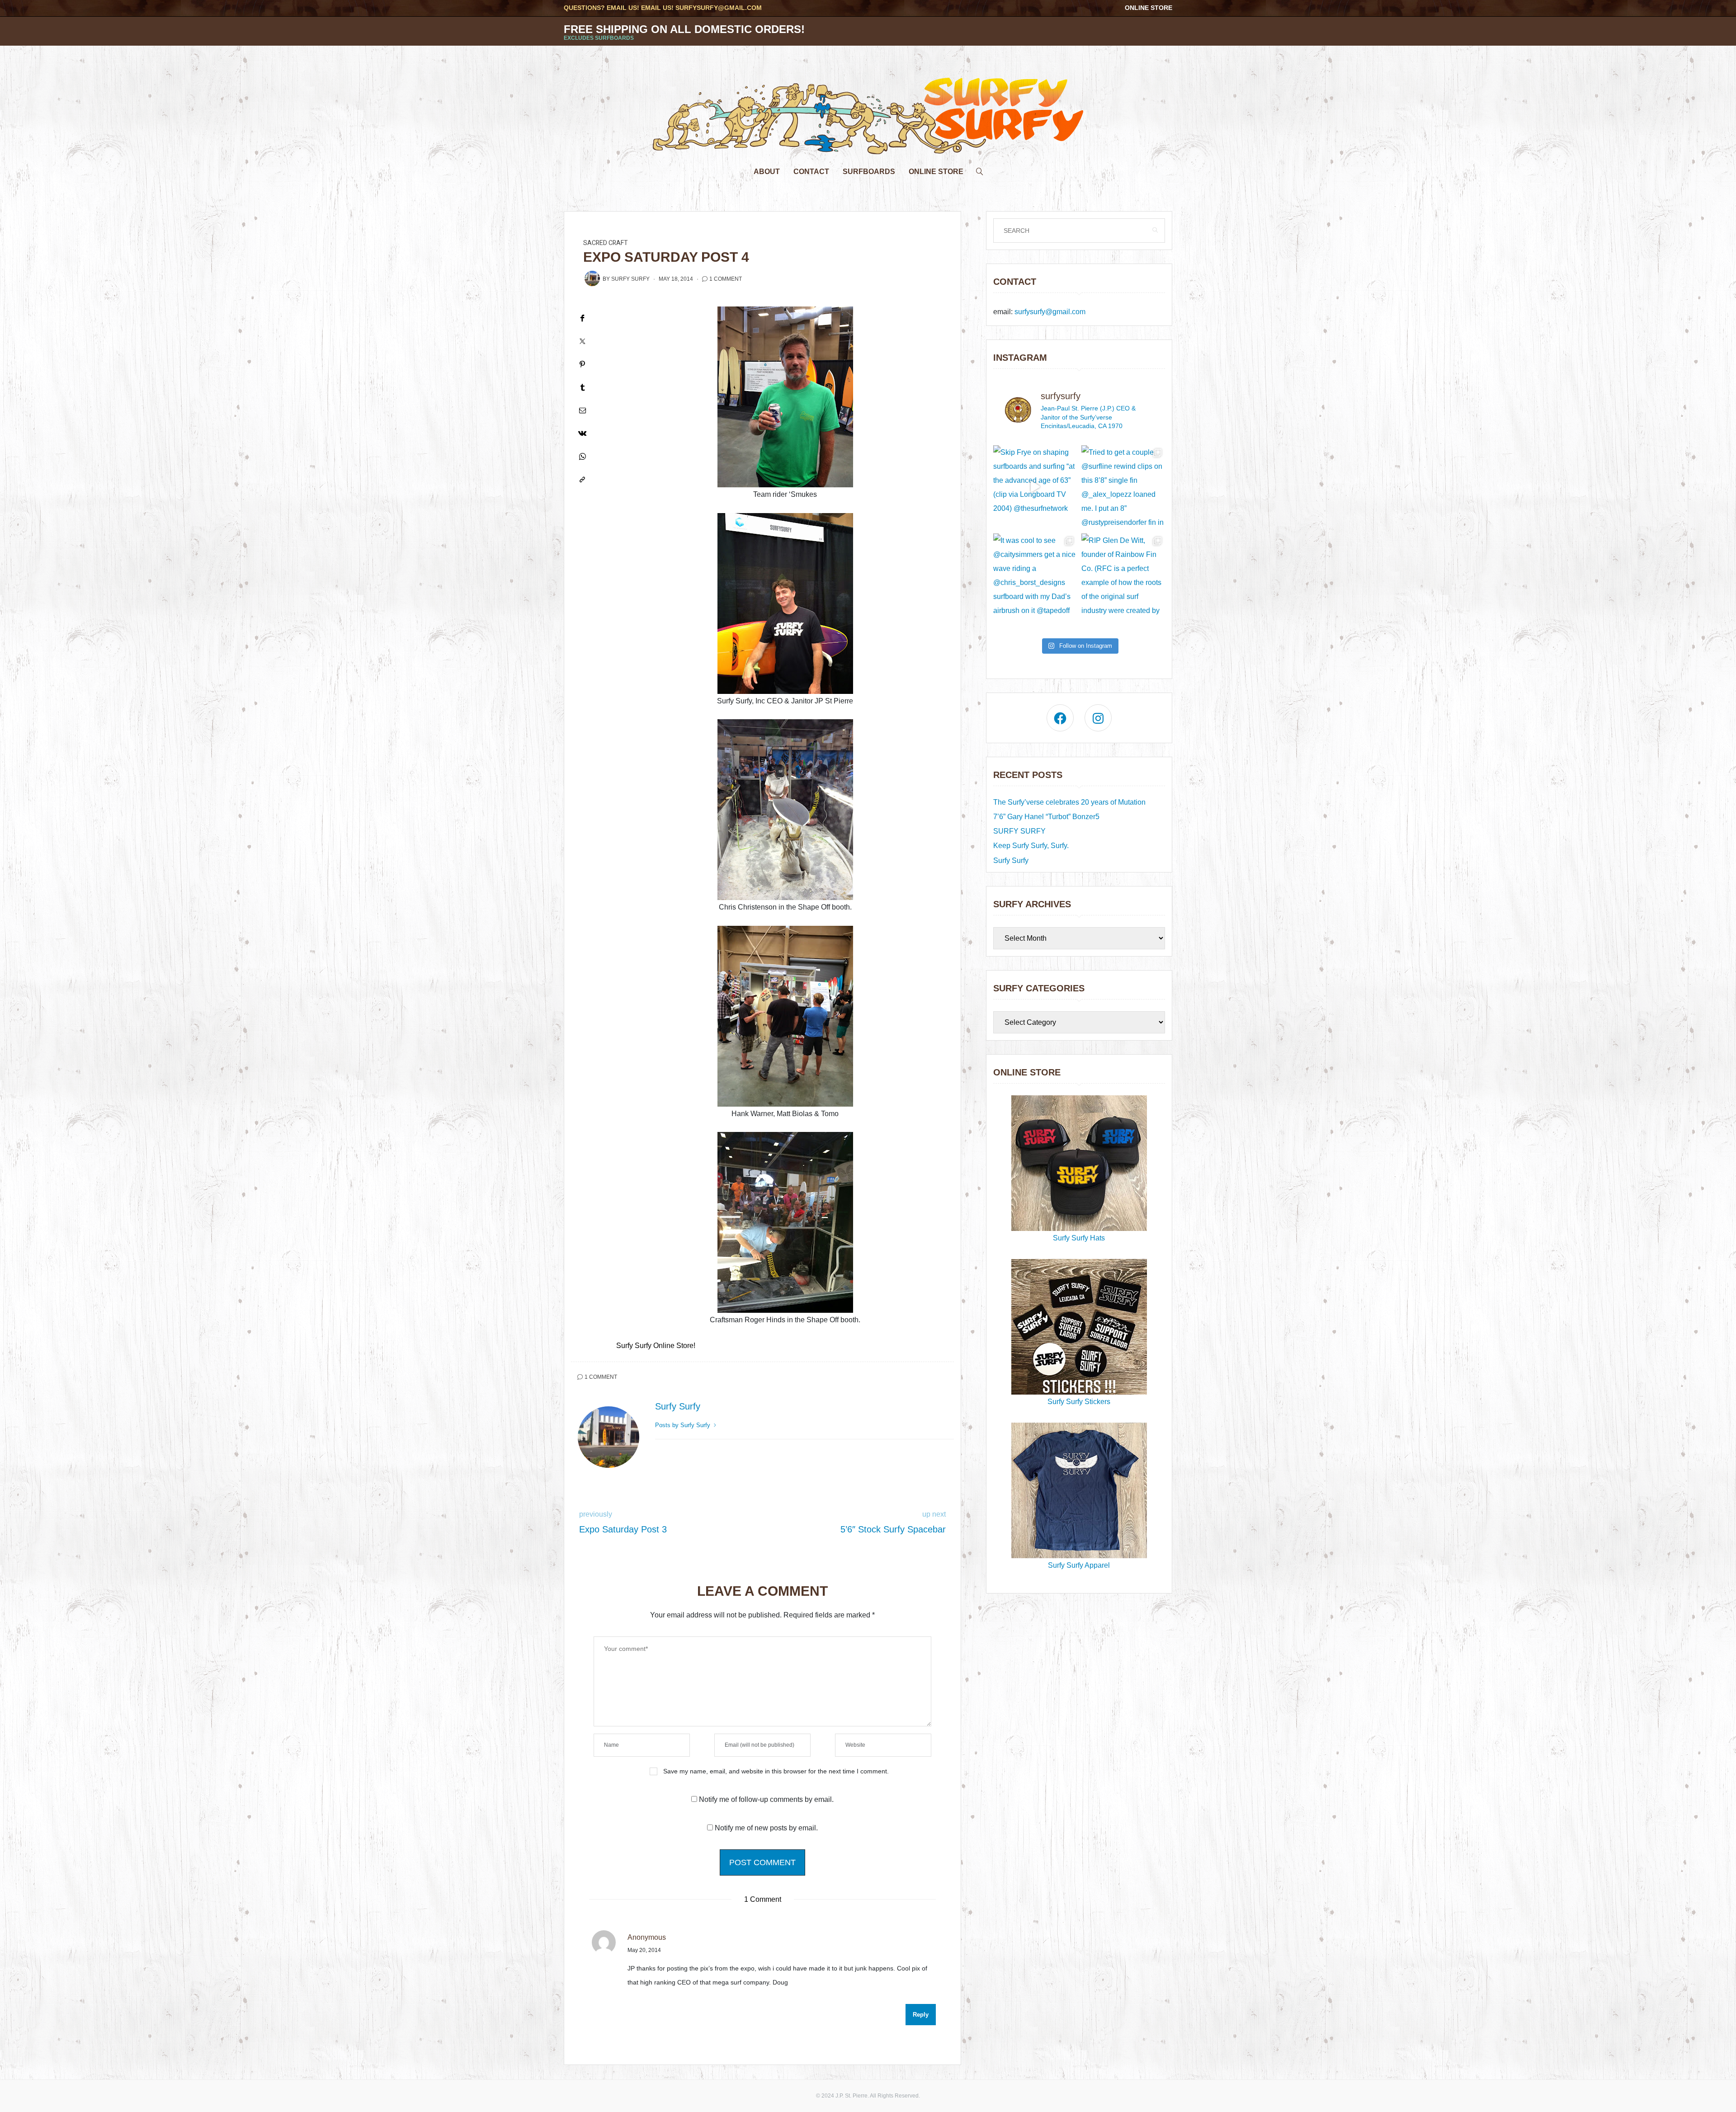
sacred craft (606, 243)
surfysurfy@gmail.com (719, 8)
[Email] (582, 410)
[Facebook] (582, 318)
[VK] (582, 433)
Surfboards (869, 172)
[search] (980, 169)
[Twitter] (582, 341)
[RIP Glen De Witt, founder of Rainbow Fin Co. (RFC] (1123, 575)
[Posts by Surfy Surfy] (592, 278)
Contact (811, 172)
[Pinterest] (582, 364)
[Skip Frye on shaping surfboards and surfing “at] (1035, 487)
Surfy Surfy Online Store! (656, 1346)
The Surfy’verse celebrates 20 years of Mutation (1069, 802)
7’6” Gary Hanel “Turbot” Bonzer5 (1046, 817)
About (767, 172)
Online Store (1149, 8)
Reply (921, 2015)
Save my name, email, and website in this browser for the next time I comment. (776, 1771)
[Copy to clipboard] (582, 479)
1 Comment (726, 279)
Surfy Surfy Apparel (1079, 1565)
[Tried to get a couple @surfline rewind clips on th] (1123, 487)
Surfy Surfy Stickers (1079, 1402)
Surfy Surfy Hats (1079, 1238)
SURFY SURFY (1019, 831)
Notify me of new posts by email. (766, 1828)
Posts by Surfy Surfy (684, 1425)
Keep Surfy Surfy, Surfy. (1031, 846)
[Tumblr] (582, 387)
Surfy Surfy (630, 279)
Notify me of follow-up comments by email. (766, 1799)
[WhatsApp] (582, 456)
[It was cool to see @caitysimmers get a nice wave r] (1035, 575)
